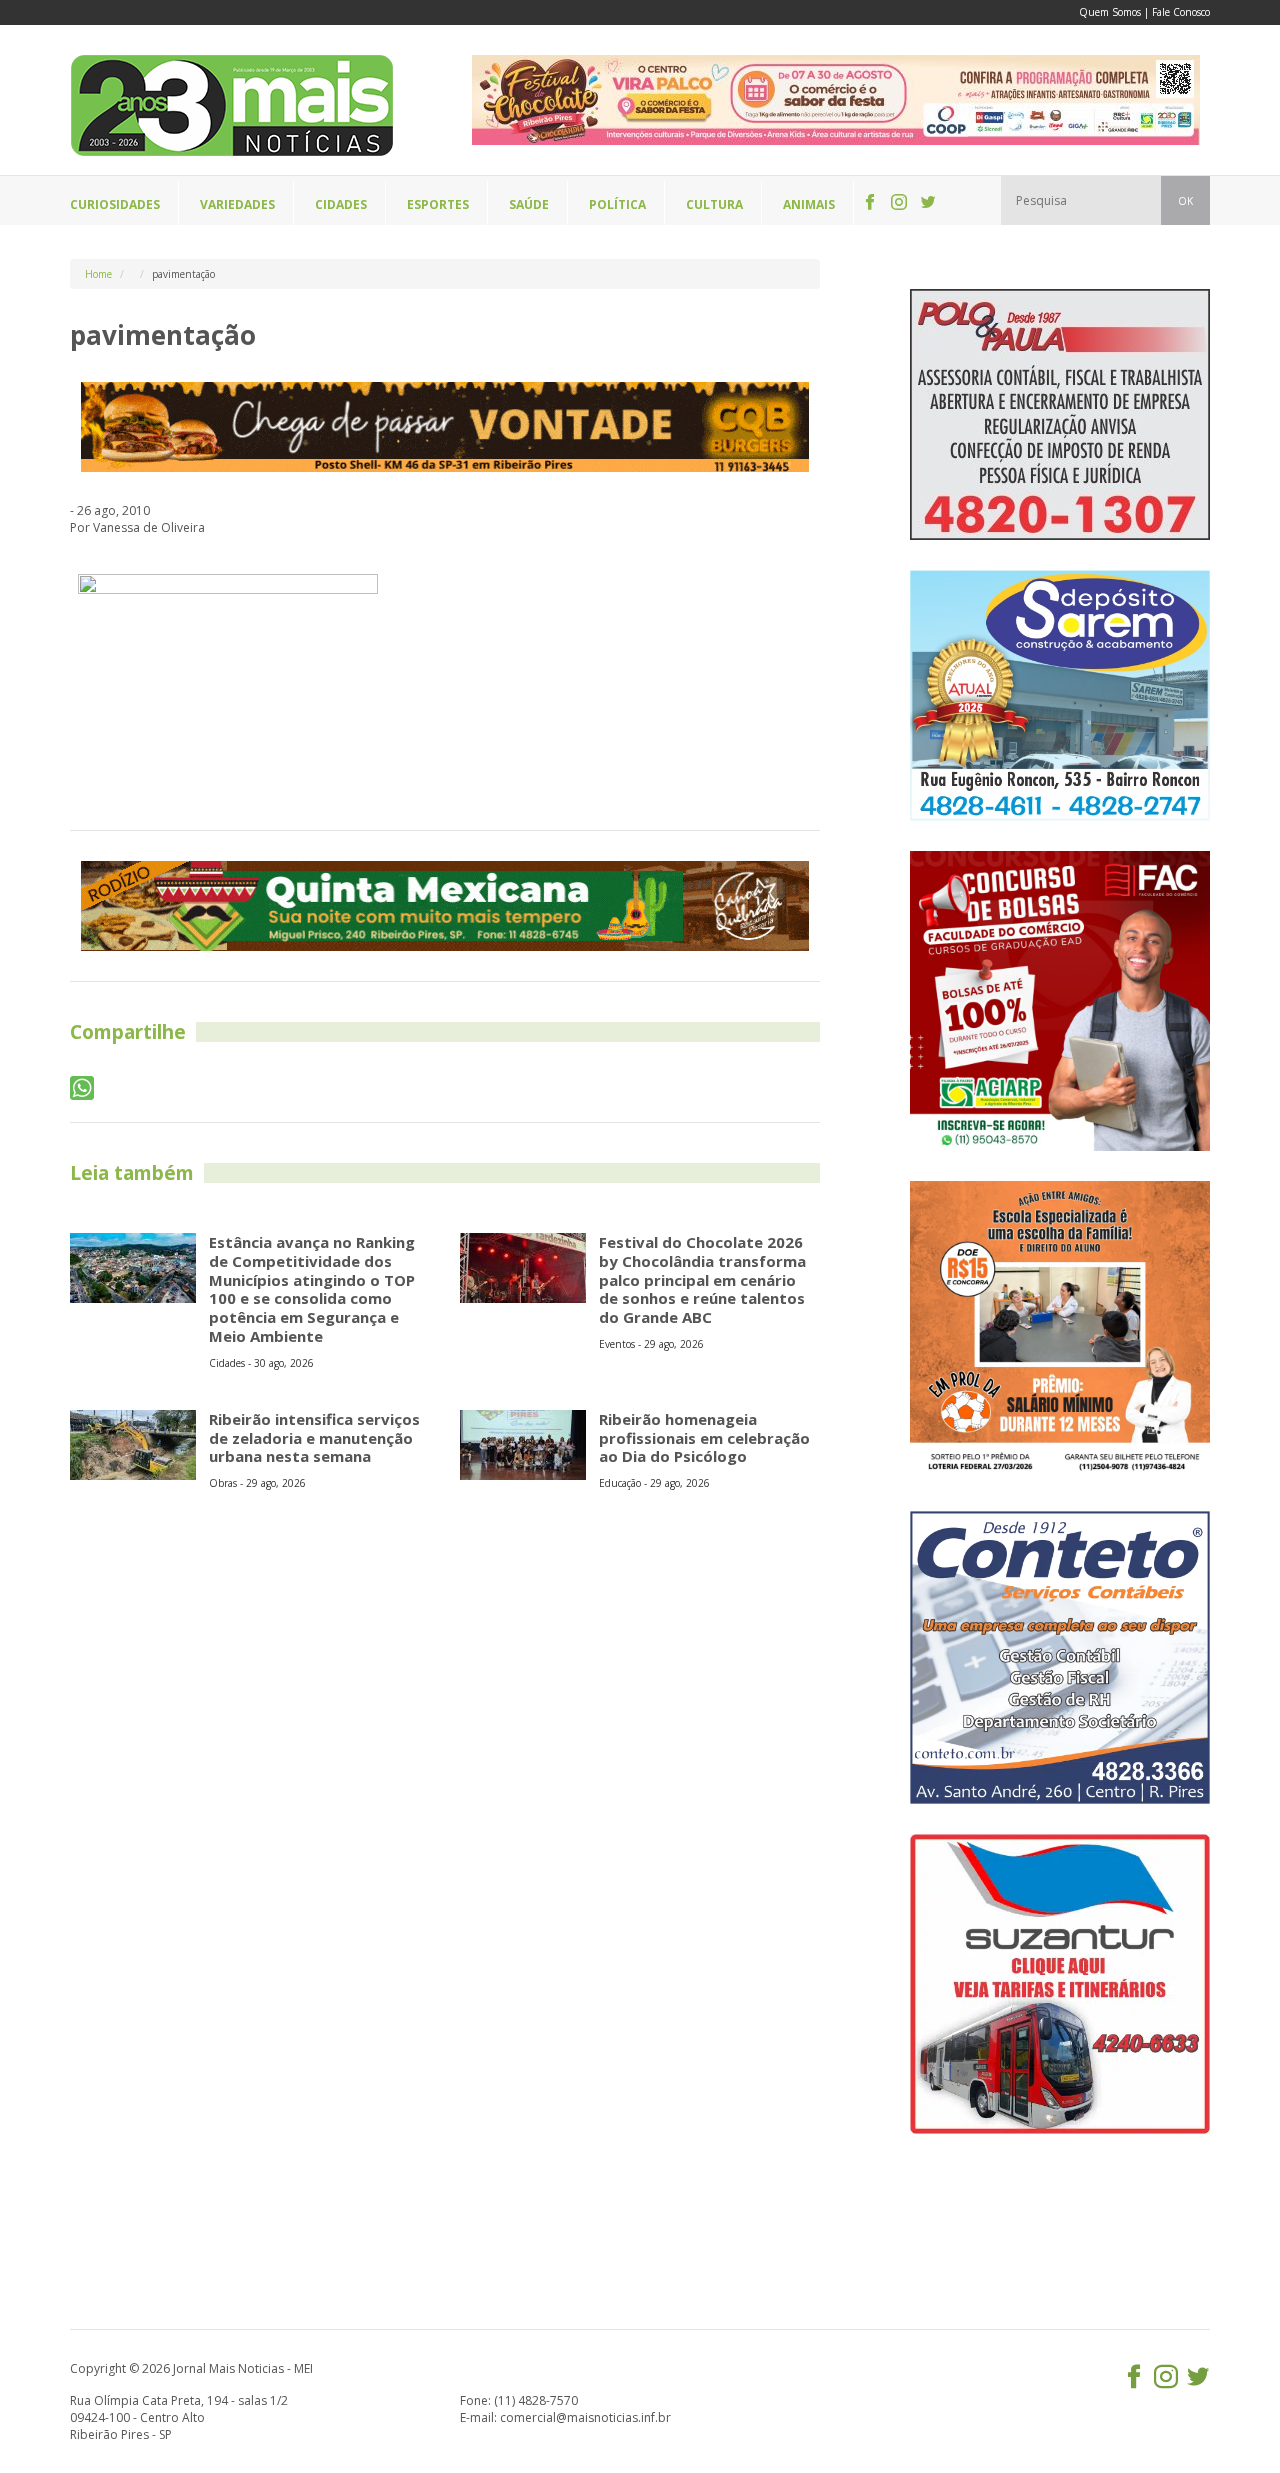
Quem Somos (1110, 12)
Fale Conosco (1181, 12)
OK (1185, 201)
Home (98, 274)
